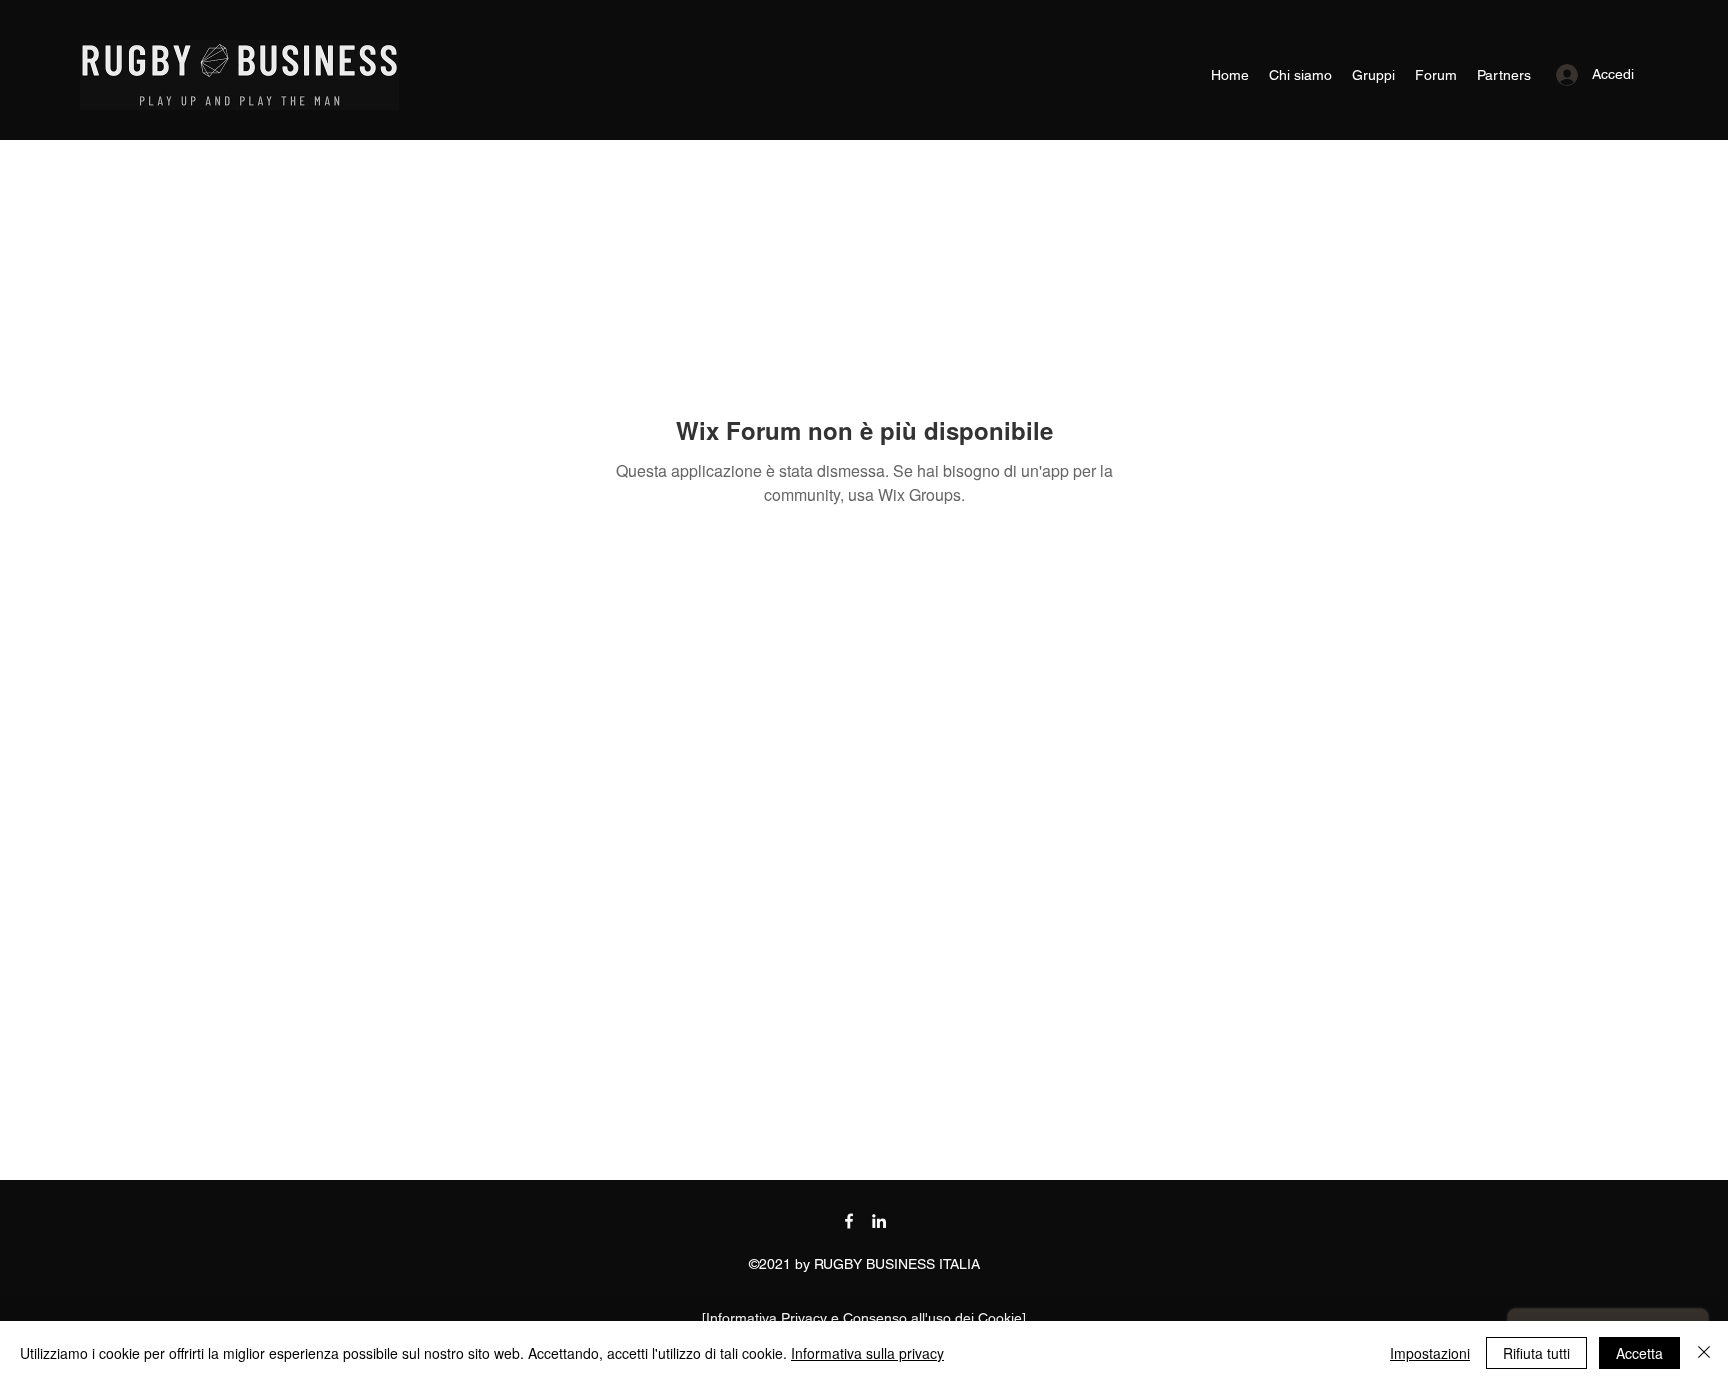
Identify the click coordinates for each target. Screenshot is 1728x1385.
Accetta (1639, 1353)
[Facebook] (849, 1221)
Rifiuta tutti (1536, 1353)
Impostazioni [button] (1430, 1353)
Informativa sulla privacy (867, 1353)
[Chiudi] (1704, 1353)
